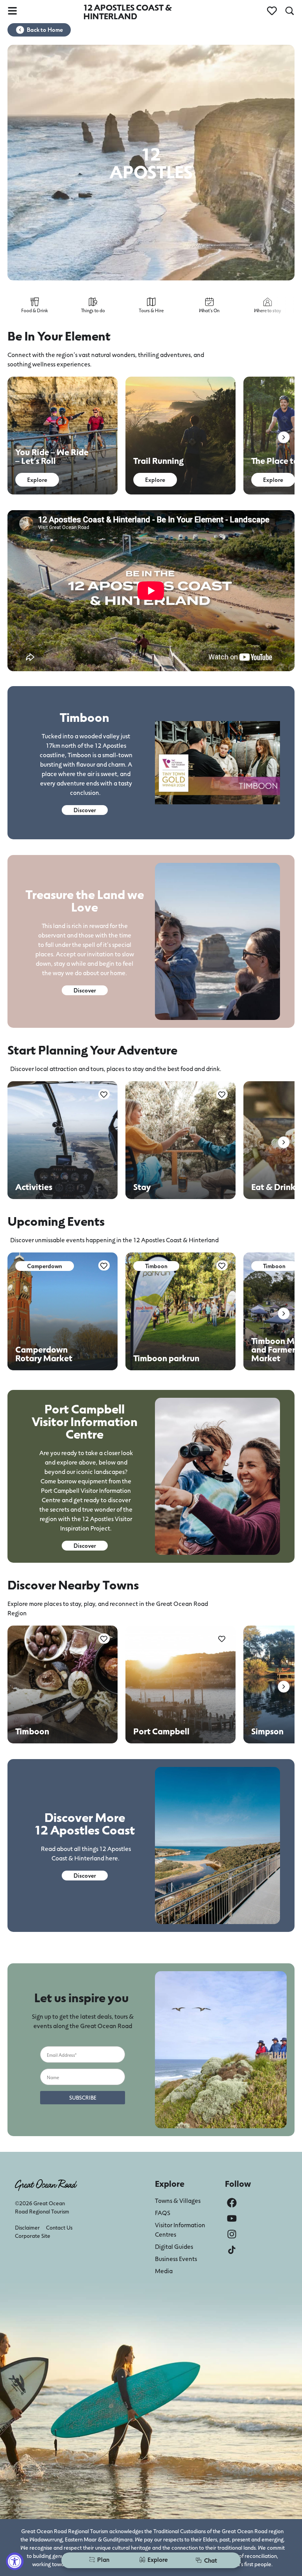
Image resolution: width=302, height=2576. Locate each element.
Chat (211, 2560)
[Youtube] (232, 2218)
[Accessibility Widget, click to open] (15, 2561)
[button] (284, 437)
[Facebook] (232, 2203)
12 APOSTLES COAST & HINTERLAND (128, 12)
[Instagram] (232, 2234)
